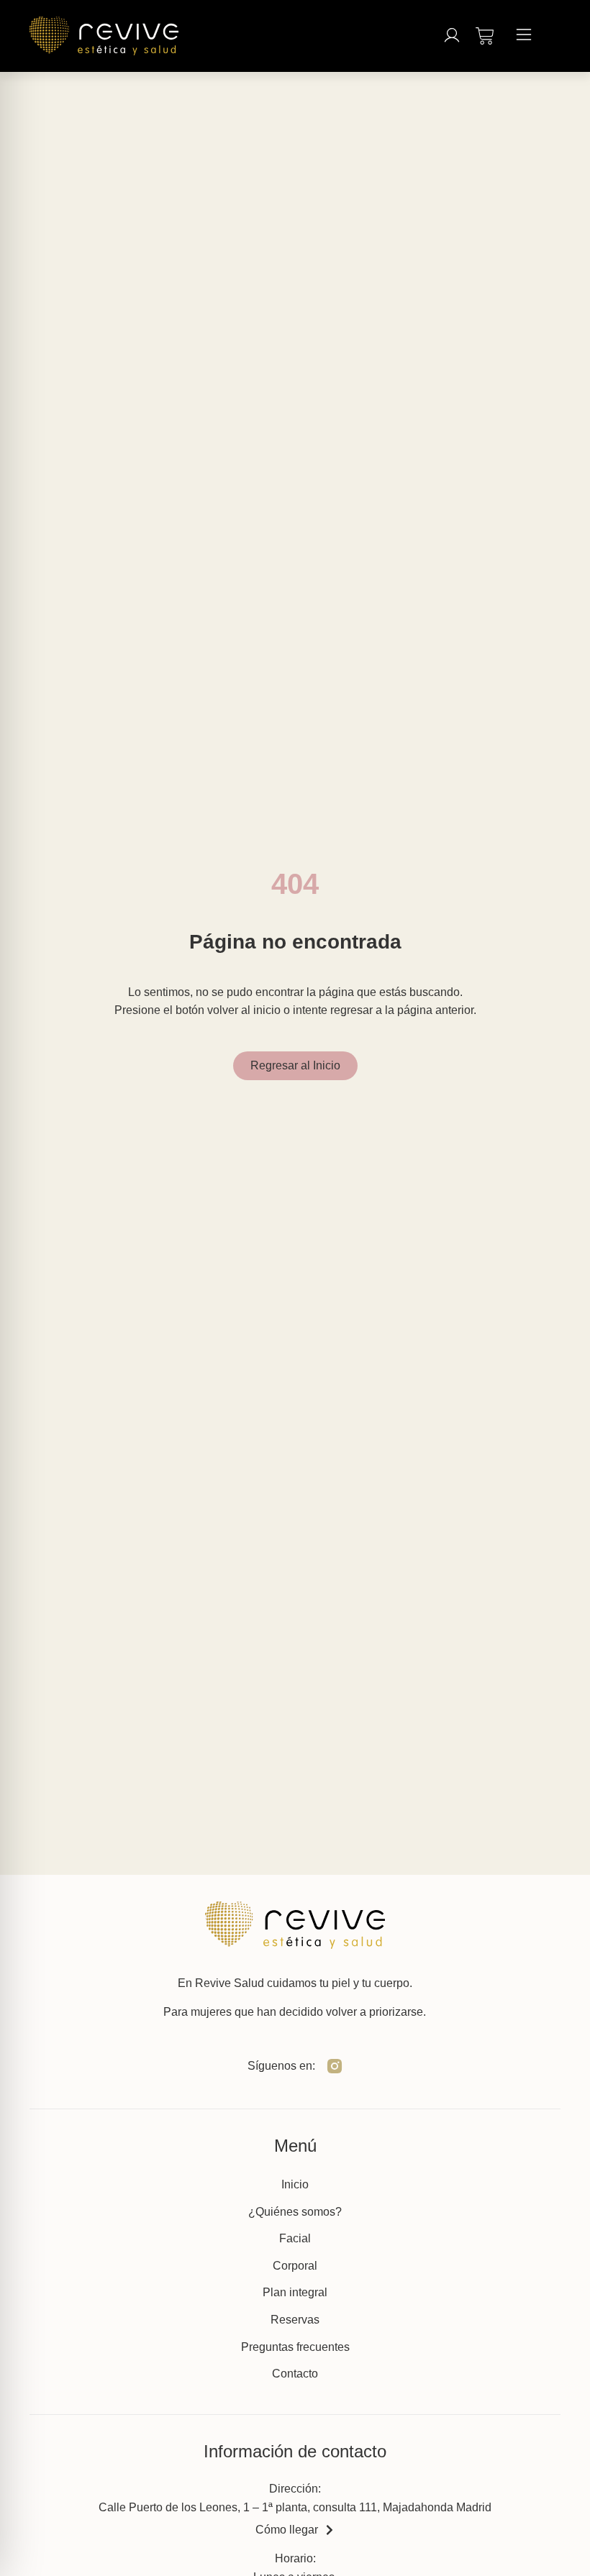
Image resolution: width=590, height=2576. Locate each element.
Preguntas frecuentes (295, 2347)
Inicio (295, 2184)
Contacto (295, 2374)
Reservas (295, 2320)
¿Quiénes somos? (295, 2212)
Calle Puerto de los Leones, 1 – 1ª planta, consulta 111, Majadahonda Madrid (295, 2507)
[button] (524, 36)
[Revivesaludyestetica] (335, 2066)
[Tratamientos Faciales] (485, 33)
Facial (295, 2238)
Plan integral (295, 2292)
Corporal (295, 2266)
